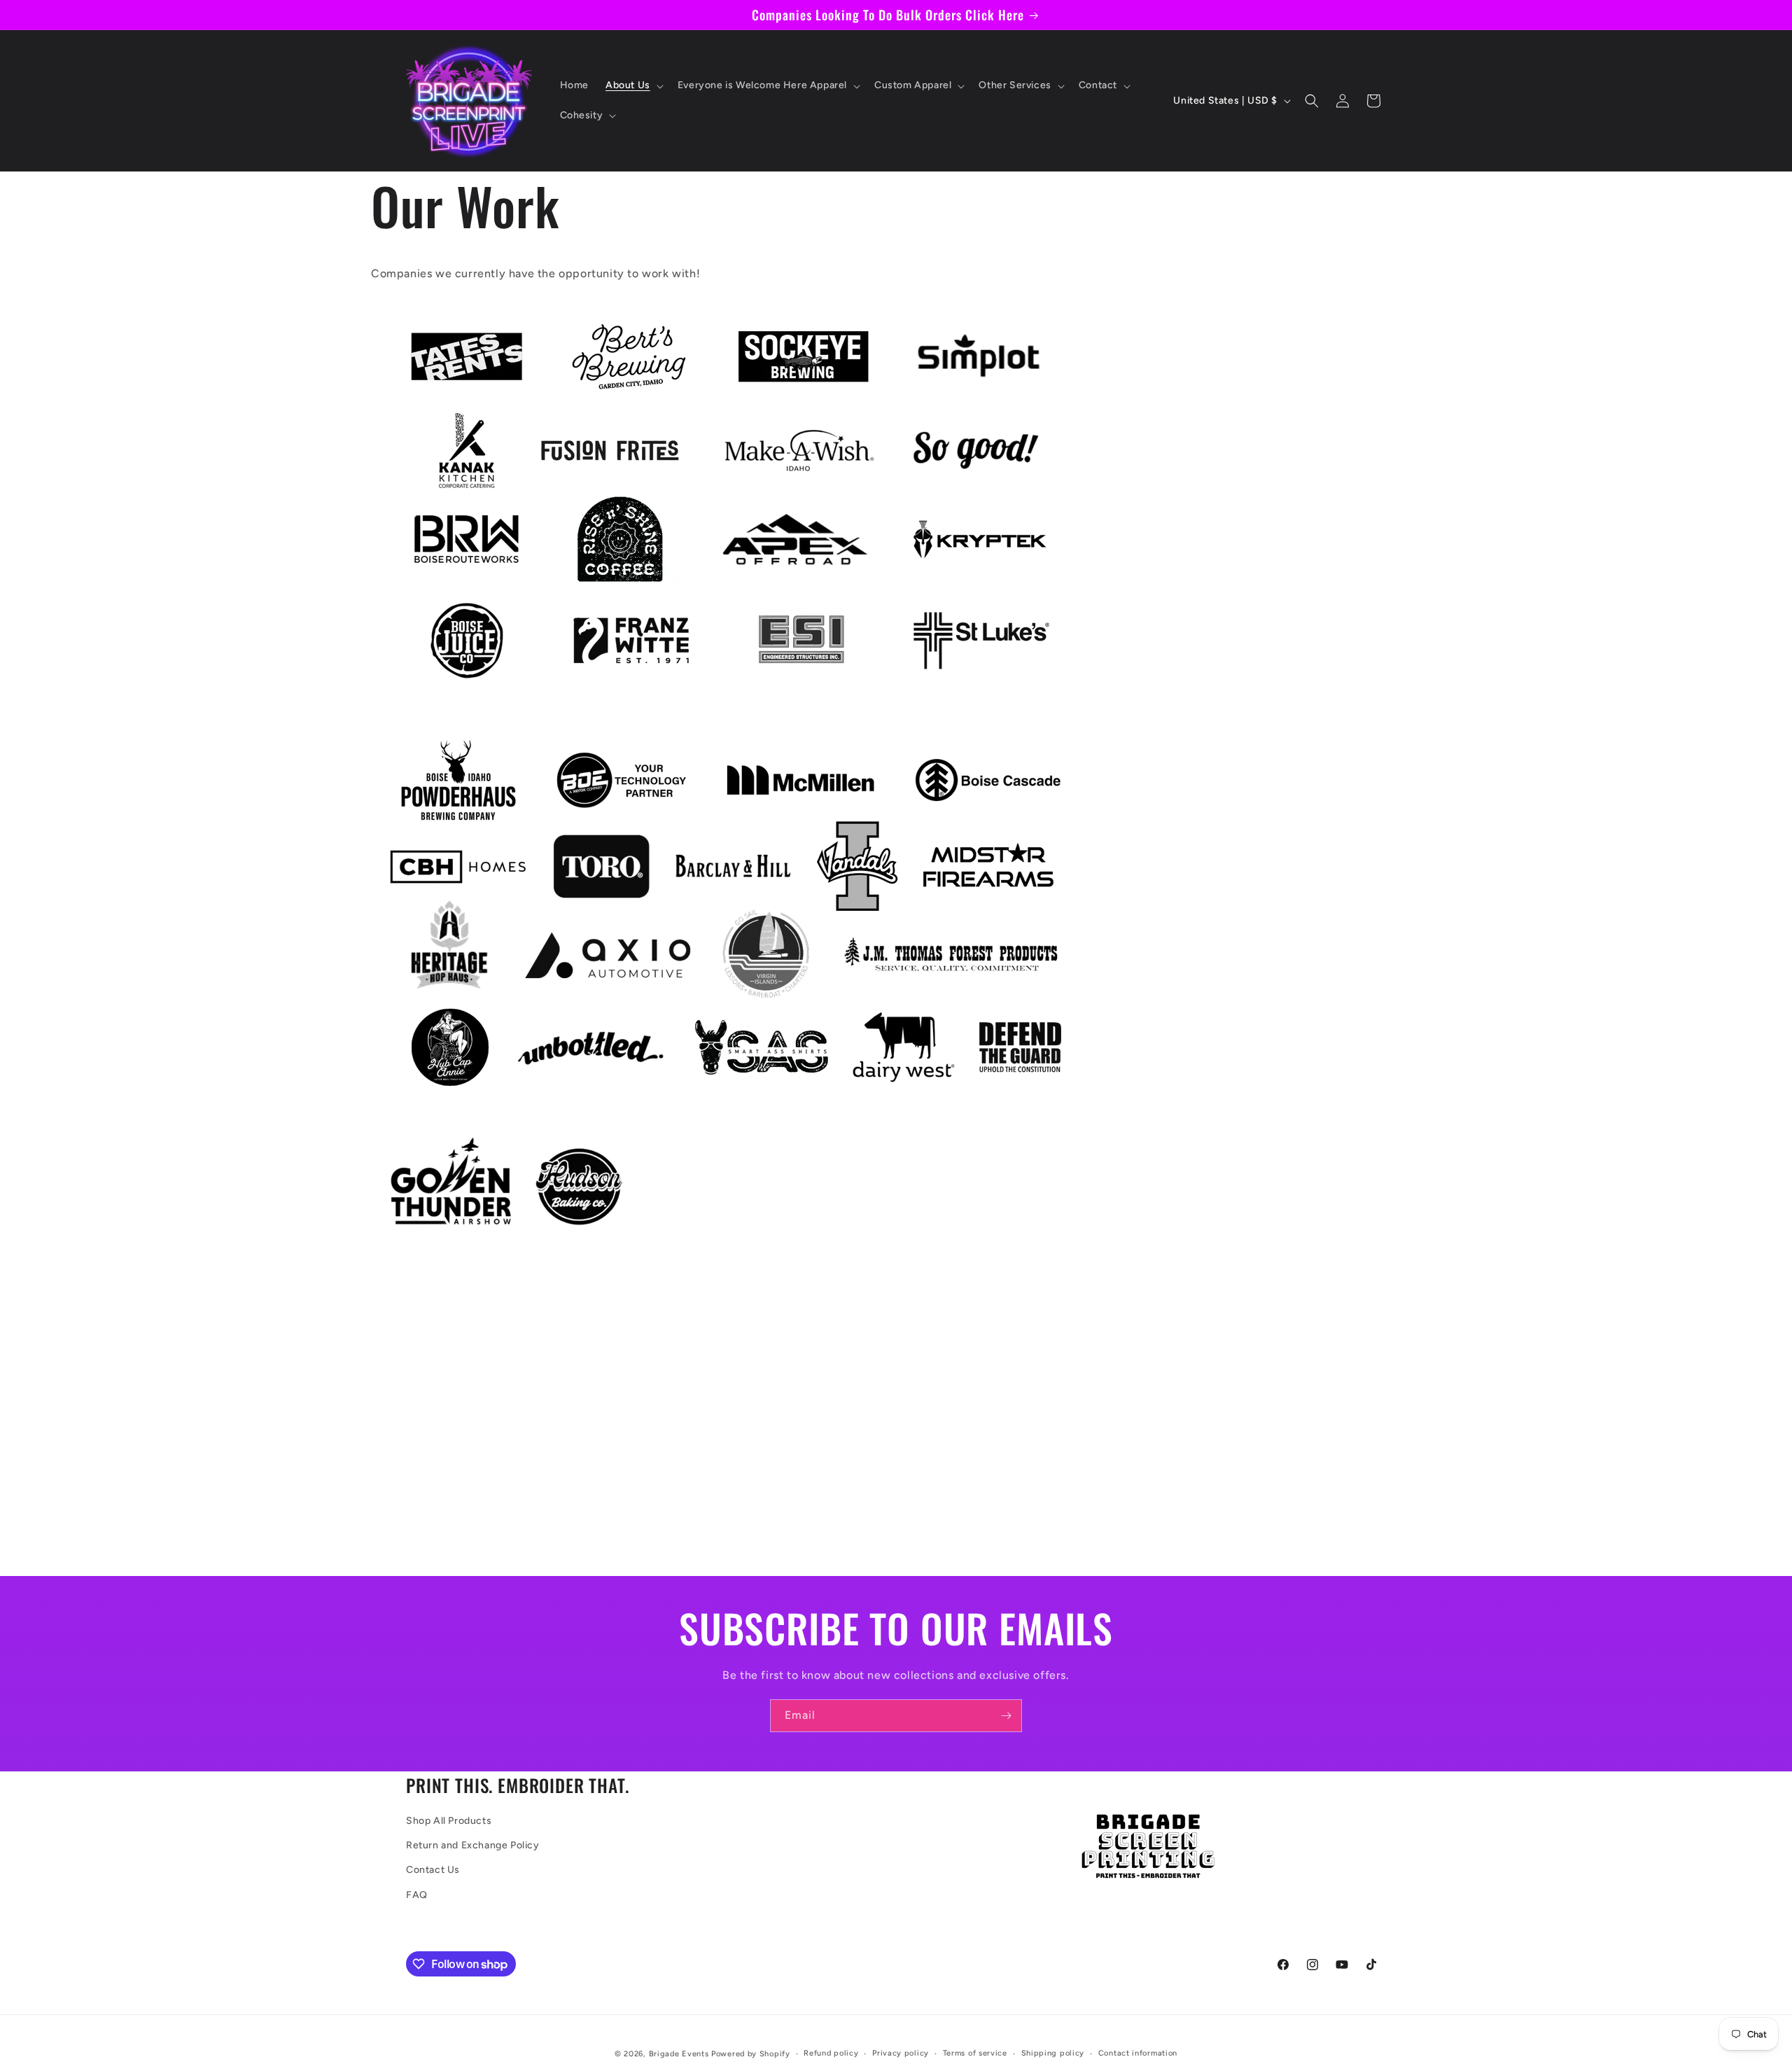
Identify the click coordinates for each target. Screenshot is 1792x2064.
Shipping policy (1053, 2053)
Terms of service (975, 2053)
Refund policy (831, 2053)
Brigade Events (679, 2054)
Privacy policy (901, 2053)
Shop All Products (449, 1821)
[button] (633, 85)
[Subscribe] (1006, 1716)
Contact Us (433, 1870)
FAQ (417, 1895)
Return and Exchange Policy (473, 1845)
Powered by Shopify (751, 2054)
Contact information (1138, 2053)
